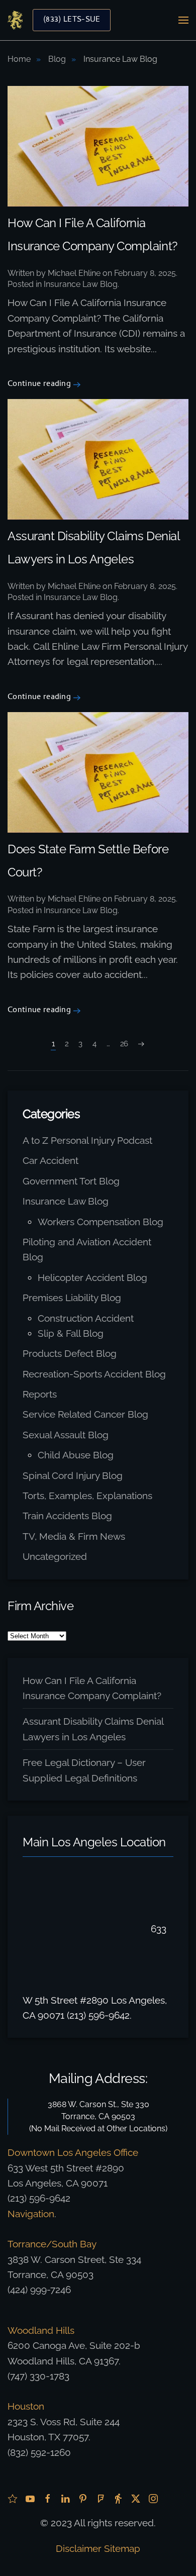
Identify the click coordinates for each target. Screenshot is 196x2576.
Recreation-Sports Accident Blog (94, 1374)
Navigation (31, 2214)
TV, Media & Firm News (74, 1536)
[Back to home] (15, 20)
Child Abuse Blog (76, 1455)
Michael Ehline (74, 273)
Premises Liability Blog (72, 1298)
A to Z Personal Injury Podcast (87, 1140)
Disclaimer (79, 2548)
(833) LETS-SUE (72, 20)
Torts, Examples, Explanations (87, 1496)
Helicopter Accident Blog (92, 1277)
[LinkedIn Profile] (65, 2498)
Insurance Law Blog (81, 284)
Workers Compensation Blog (101, 1222)
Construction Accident (86, 1318)
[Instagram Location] (153, 2498)
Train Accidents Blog (67, 1516)
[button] (183, 20)
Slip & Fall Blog (71, 1333)
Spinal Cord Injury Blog (73, 1475)
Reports (40, 1394)
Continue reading (39, 385)
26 (124, 1044)
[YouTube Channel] (30, 2498)
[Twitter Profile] (136, 2498)
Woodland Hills (41, 2330)
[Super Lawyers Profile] (13, 2498)
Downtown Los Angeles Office (73, 2152)
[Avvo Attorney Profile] (118, 2498)
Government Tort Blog (71, 1181)
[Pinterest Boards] (83, 2498)
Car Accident (51, 1160)
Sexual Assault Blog (66, 1435)
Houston (26, 2406)
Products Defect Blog (70, 1353)
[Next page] (141, 1044)
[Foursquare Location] (101, 2498)
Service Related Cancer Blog (85, 1414)
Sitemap (122, 2548)
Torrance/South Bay (52, 2244)
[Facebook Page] (48, 2498)
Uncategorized (55, 1556)
